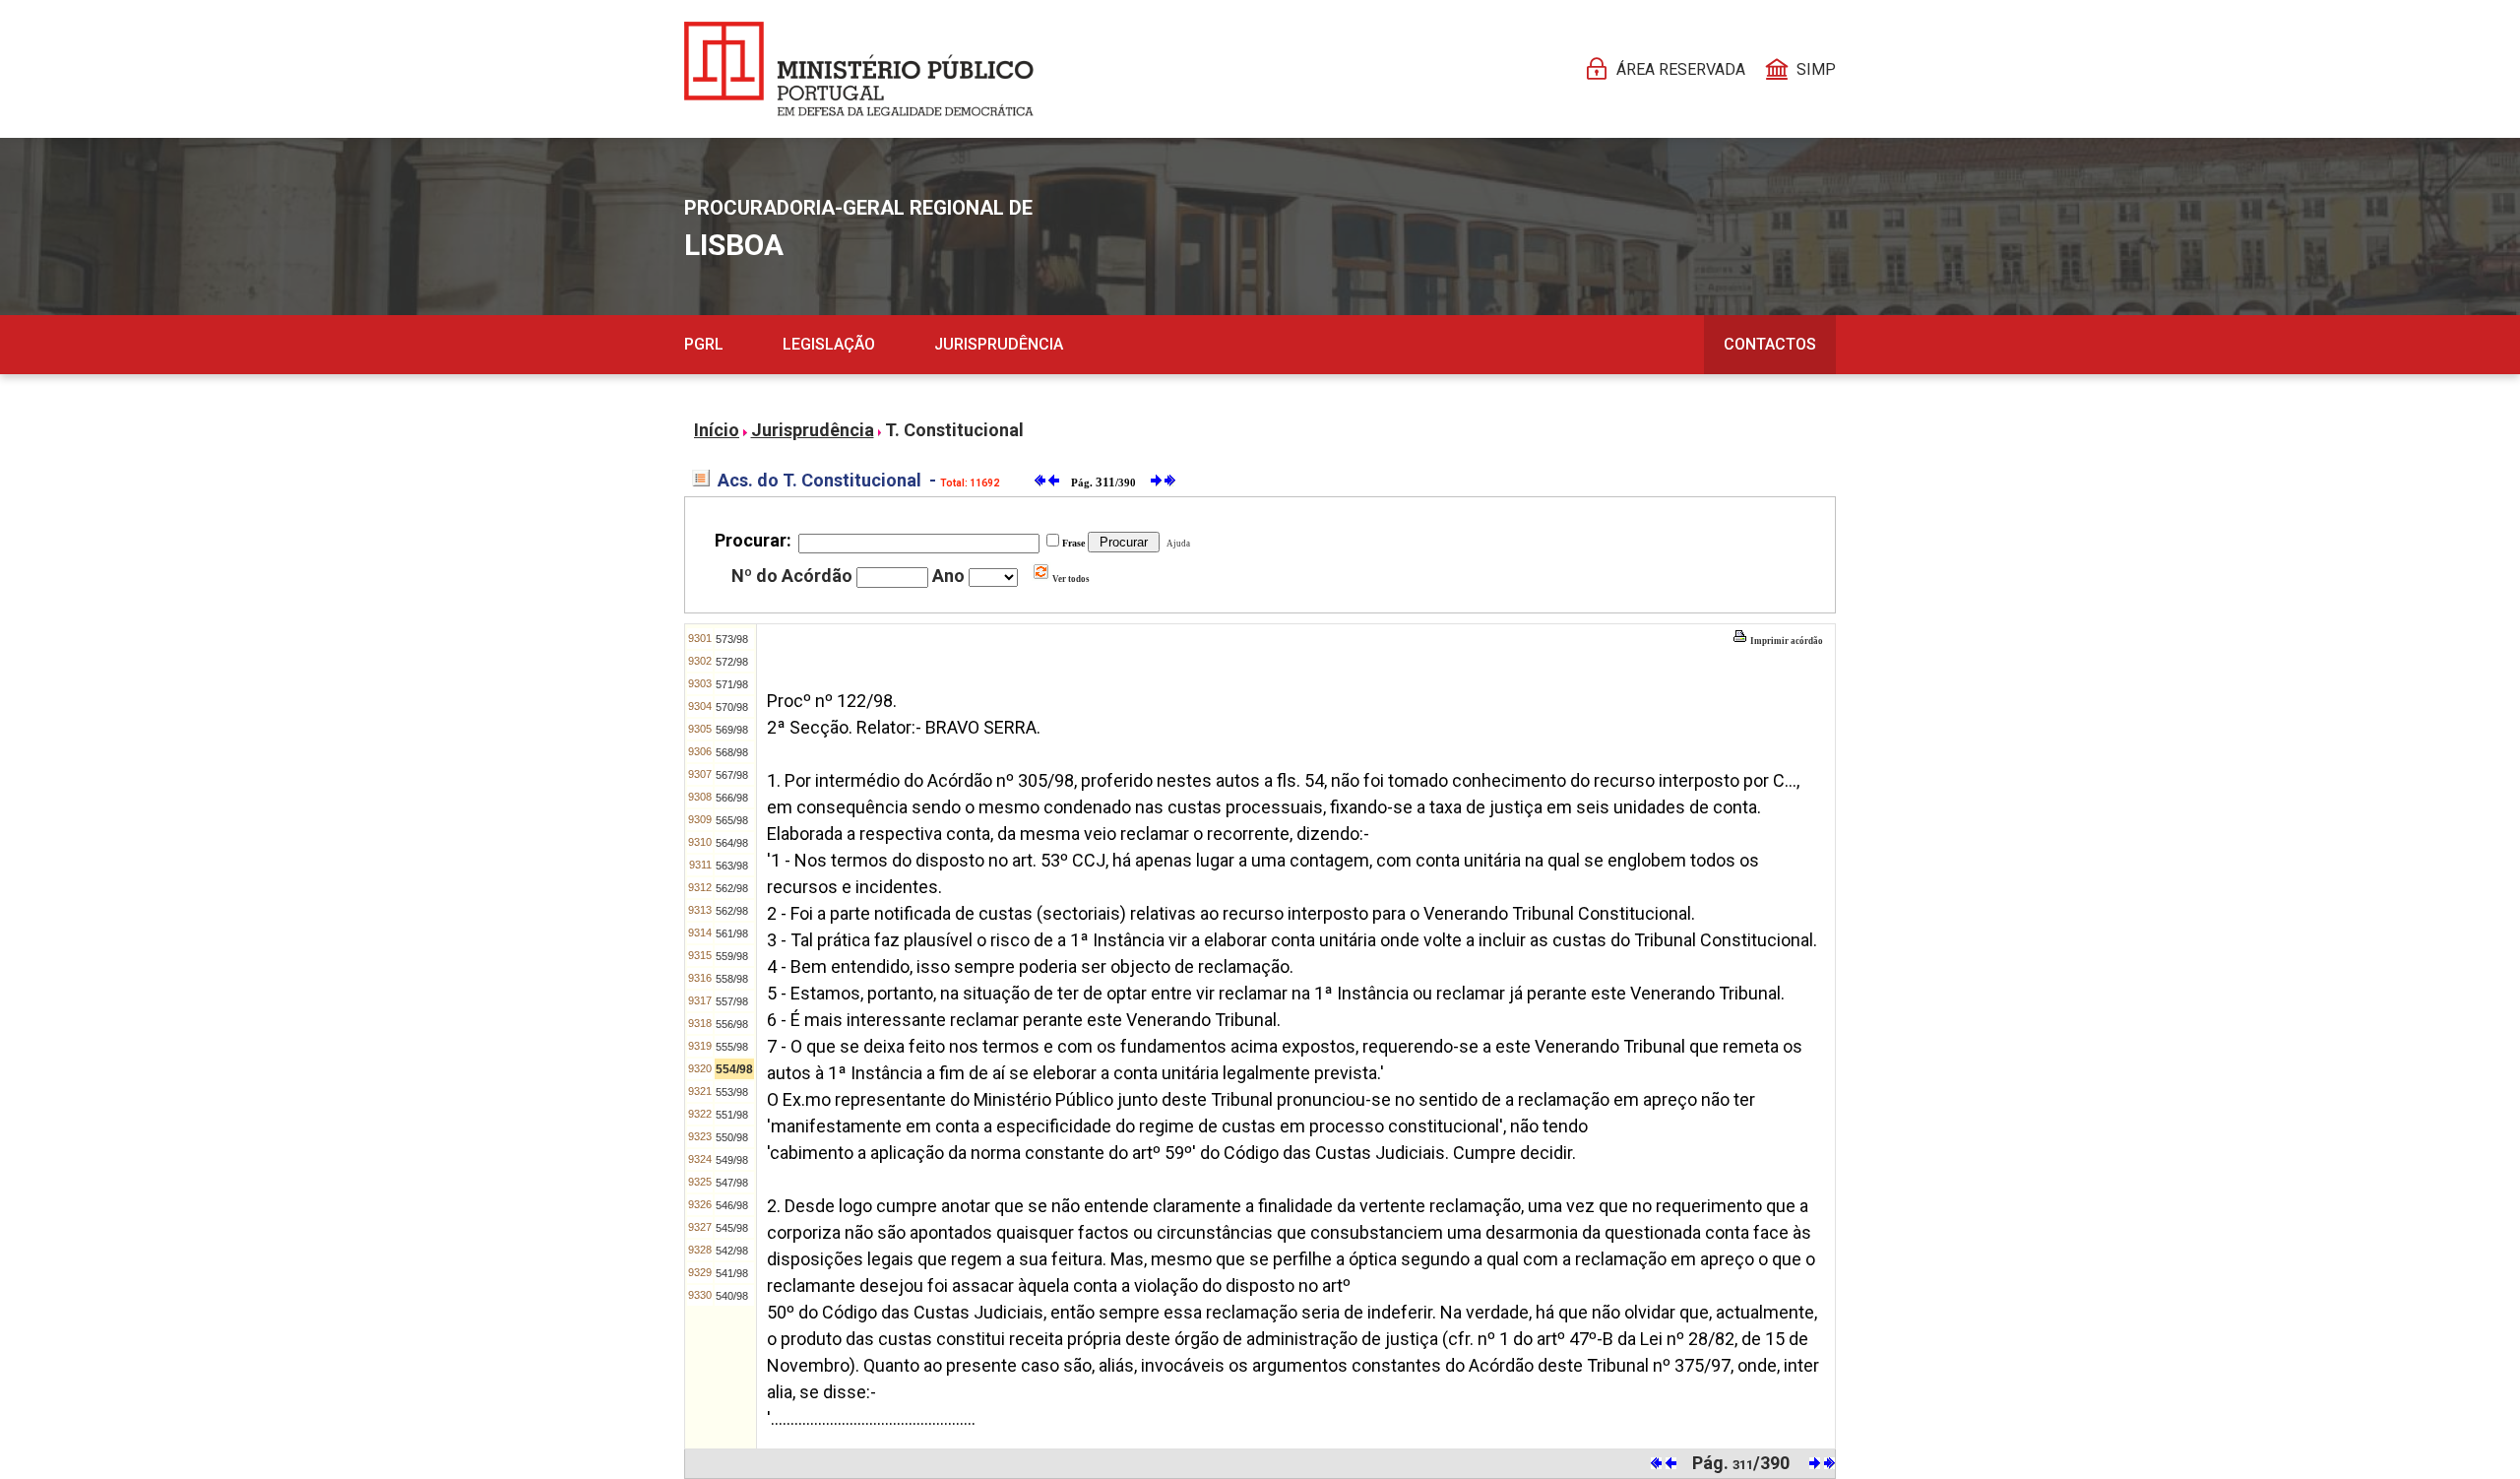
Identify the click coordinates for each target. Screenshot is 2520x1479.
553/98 (732, 1092)
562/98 (732, 888)
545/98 (732, 1228)
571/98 (732, 684)
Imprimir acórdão (1786, 641)
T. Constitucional (954, 430)
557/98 (732, 1001)
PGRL (704, 344)
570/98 (732, 707)
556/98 (732, 1024)
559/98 (732, 956)
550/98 (732, 1137)
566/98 (732, 798)
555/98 (732, 1047)
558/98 (732, 979)
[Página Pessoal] (859, 69)
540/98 (732, 1296)
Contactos (1770, 344)
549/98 (732, 1160)
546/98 (732, 1205)
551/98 (732, 1115)
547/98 (732, 1183)
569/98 (732, 730)
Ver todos (1070, 579)
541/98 (732, 1273)
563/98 (732, 866)
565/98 (732, 820)
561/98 (732, 933)
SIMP (1816, 69)
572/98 (732, 662)
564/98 (732, 843)
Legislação (829, 344)
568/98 (732, 752)
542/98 (732, 1251)
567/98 (732, 775)
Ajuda (1176, 544)
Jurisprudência (999, 344)
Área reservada (1681, 69)
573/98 (732, 639)
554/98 (734, 1069)
